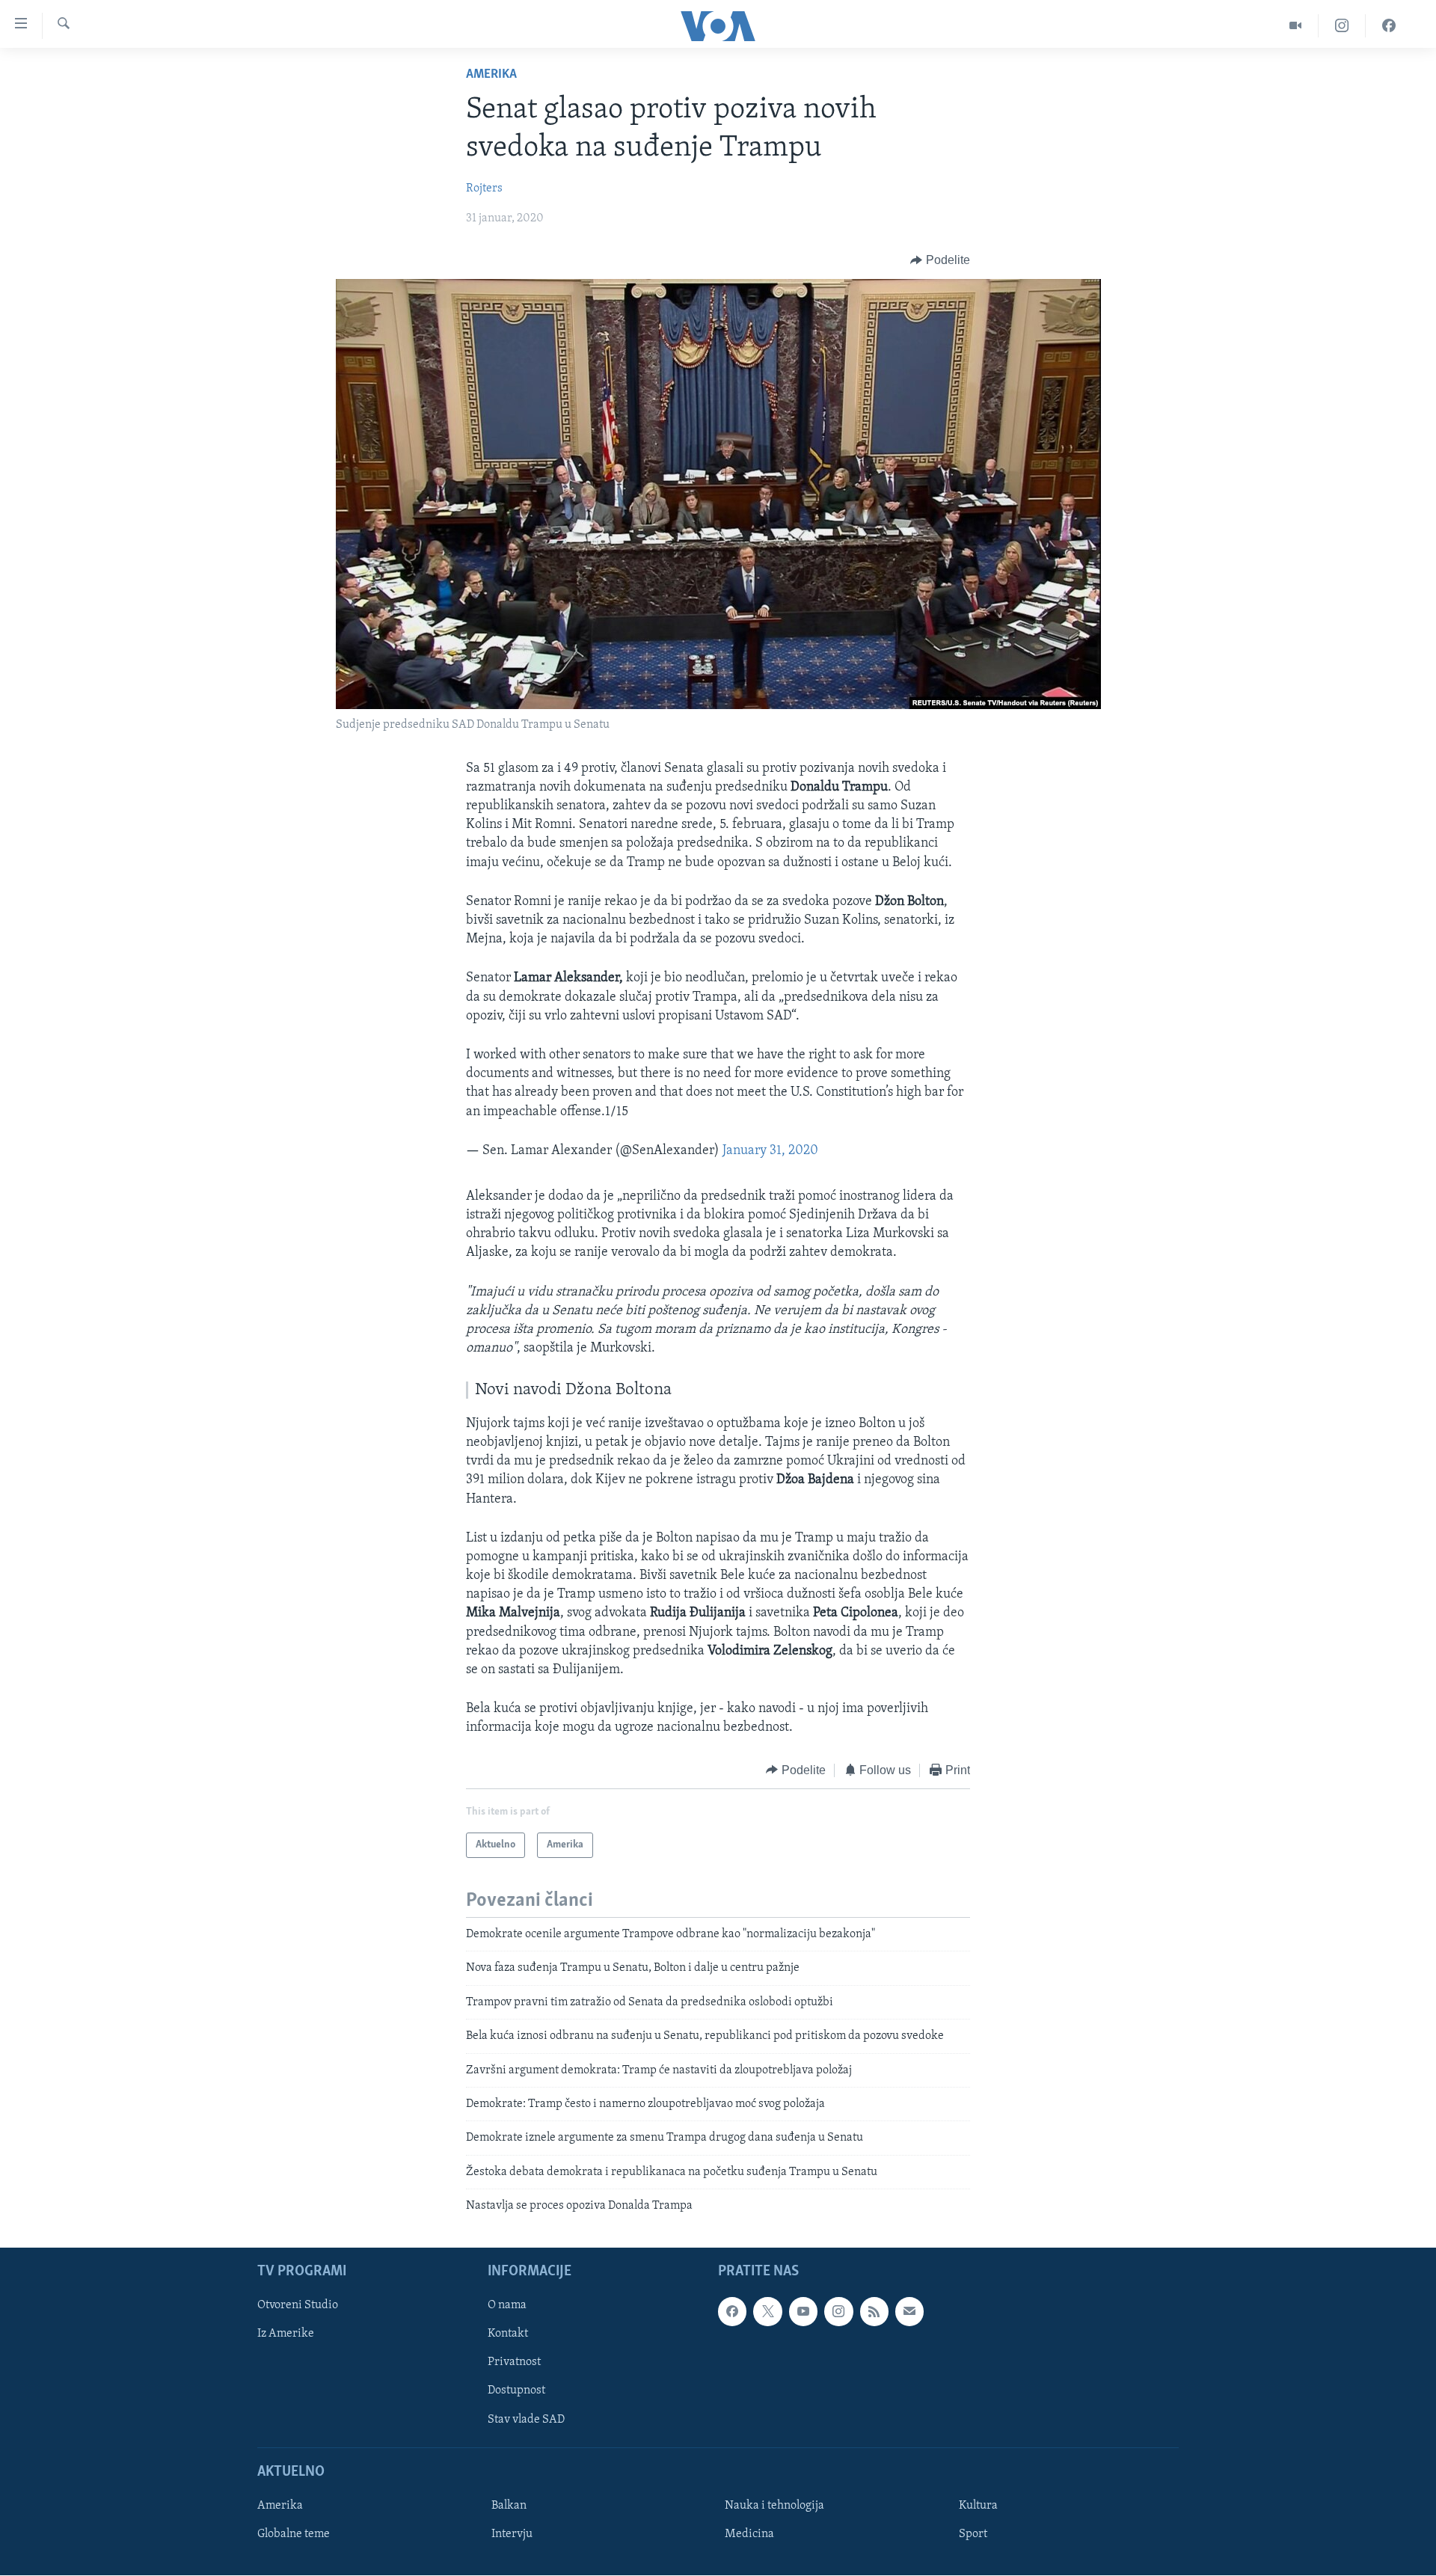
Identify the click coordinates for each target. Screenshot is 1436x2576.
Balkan (509, 2506)
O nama (507, 2306)
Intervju (512, 2534)
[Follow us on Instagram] (838, 2312)
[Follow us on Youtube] (803, 2312)
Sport (973, 2534)
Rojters (484, 188)
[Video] (1296, 26)
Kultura (978, 2506)
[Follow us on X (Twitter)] (767, 2312)
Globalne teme (294, 2534)
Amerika (491, 75)
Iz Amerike (286, 2334)
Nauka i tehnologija (774, 2506)
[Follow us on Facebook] (732, 2312)
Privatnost (514, 2363)
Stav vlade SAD (526, 2420)
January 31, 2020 (770, 1151)
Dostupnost (516, 2391)
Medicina (749, 2534)
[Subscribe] (909, 2312)
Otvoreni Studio (298, 2306)
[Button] (940, 260)
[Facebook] (1389, 26)
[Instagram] (1342, 26)
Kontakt (508, 2334)
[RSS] (874, 2312)
